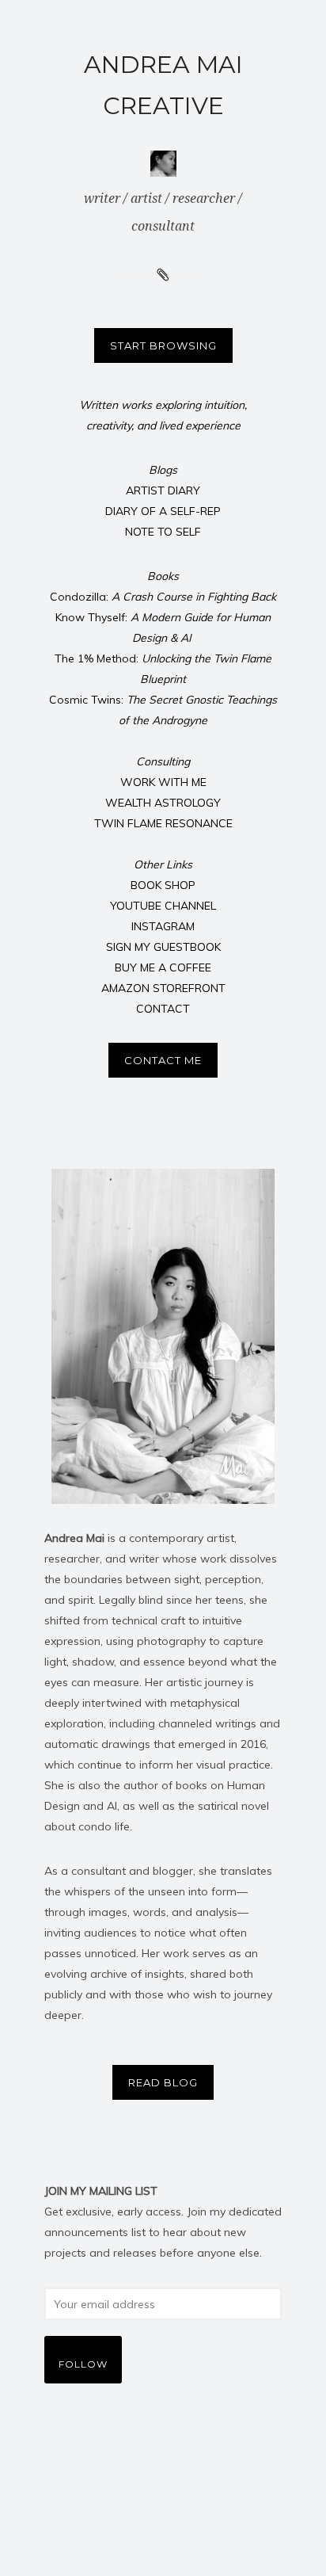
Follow (83, 2364)
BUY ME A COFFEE (163, 967)
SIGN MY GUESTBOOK (163, 947)
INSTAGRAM (163, 926)
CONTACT (163, 1009)
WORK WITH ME (163, 782)
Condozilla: (163, 597)
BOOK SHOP (163, 885)
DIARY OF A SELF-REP (163, 511)
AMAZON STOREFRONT (163, 988)
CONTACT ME (163, 1060)
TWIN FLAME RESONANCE (163, 823)
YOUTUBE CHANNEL (163, 906)
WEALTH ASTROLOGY (163, 803)
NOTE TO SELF (163, 532)
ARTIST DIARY (163, 490)
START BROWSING (163, 345)
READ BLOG (163, 2082)
